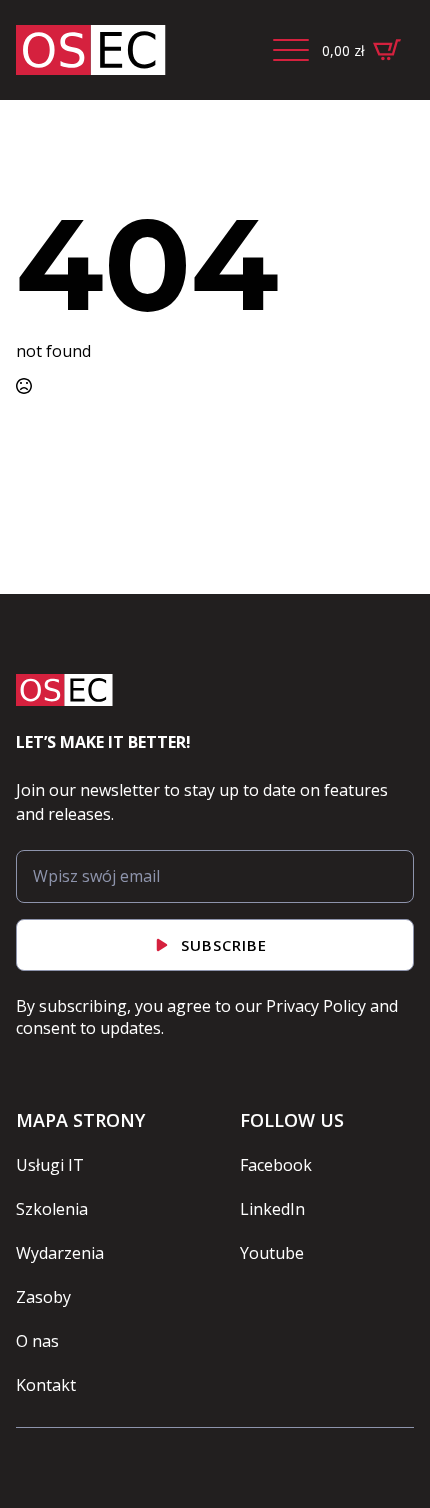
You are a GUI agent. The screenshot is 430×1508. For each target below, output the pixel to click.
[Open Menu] (291, 50)
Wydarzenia (60, 1253)
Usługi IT (50, 1165)
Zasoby (43, 1297)
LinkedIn (272, 1209)
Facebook (276, 1165)
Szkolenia (52, 1209)
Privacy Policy (316, 1006)
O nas (37, 1341)
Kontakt (46, 1385)
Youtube (272, 1253)
